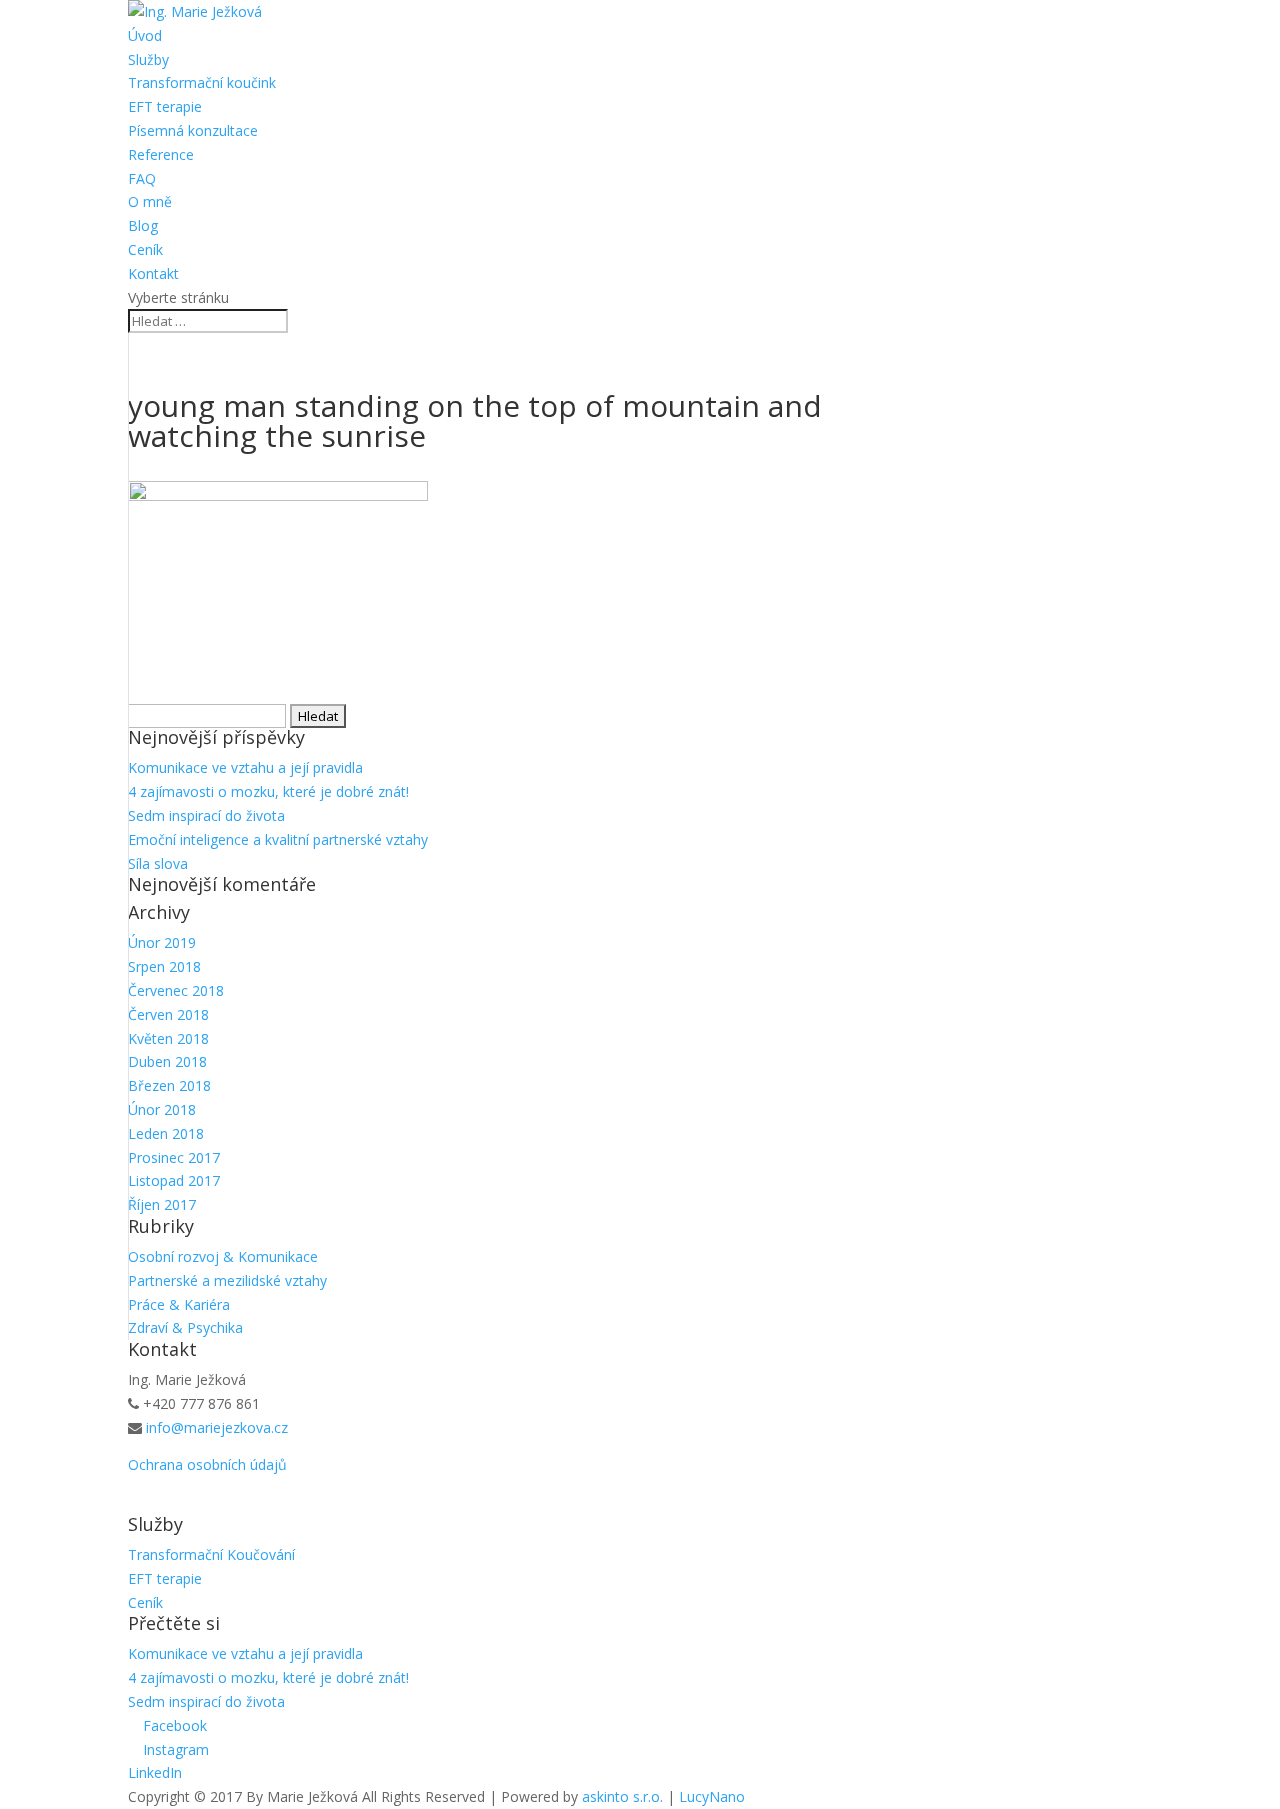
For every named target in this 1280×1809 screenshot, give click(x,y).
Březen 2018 (169, 1085)
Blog (143, 225)
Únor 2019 (162, 942)
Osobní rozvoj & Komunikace (223, 1256)
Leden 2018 (166, 1133)
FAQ (142, 178)
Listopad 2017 (174, 1180)
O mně (150, 201)
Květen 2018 (168, 1038)
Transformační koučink (202, 82)
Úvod (145, 35)
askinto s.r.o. (622, 1796)
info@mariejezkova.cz (217, 1427)
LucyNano (712, 1796)
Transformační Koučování (211, 1554)
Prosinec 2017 (174, 1157)
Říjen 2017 (162, 1204)
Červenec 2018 (176, 990)
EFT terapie (165, 106)
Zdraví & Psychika (185, 1327)
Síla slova (158, 863)
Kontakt (153, 273)
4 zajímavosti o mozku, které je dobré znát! (268, 791)
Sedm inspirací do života (206, 815)
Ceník (145, 249)
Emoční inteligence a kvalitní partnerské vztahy (278, 839)
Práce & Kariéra (179, 1304)
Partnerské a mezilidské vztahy (227, 1280)
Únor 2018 (162, 1109)
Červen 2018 (168, 1014)
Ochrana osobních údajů (207, 1464)
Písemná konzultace (193, 130)
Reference (161, 154)
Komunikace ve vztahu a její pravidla (245, 767)
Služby (148, 59)
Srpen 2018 (164, 966)
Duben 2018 (167, 1061)
